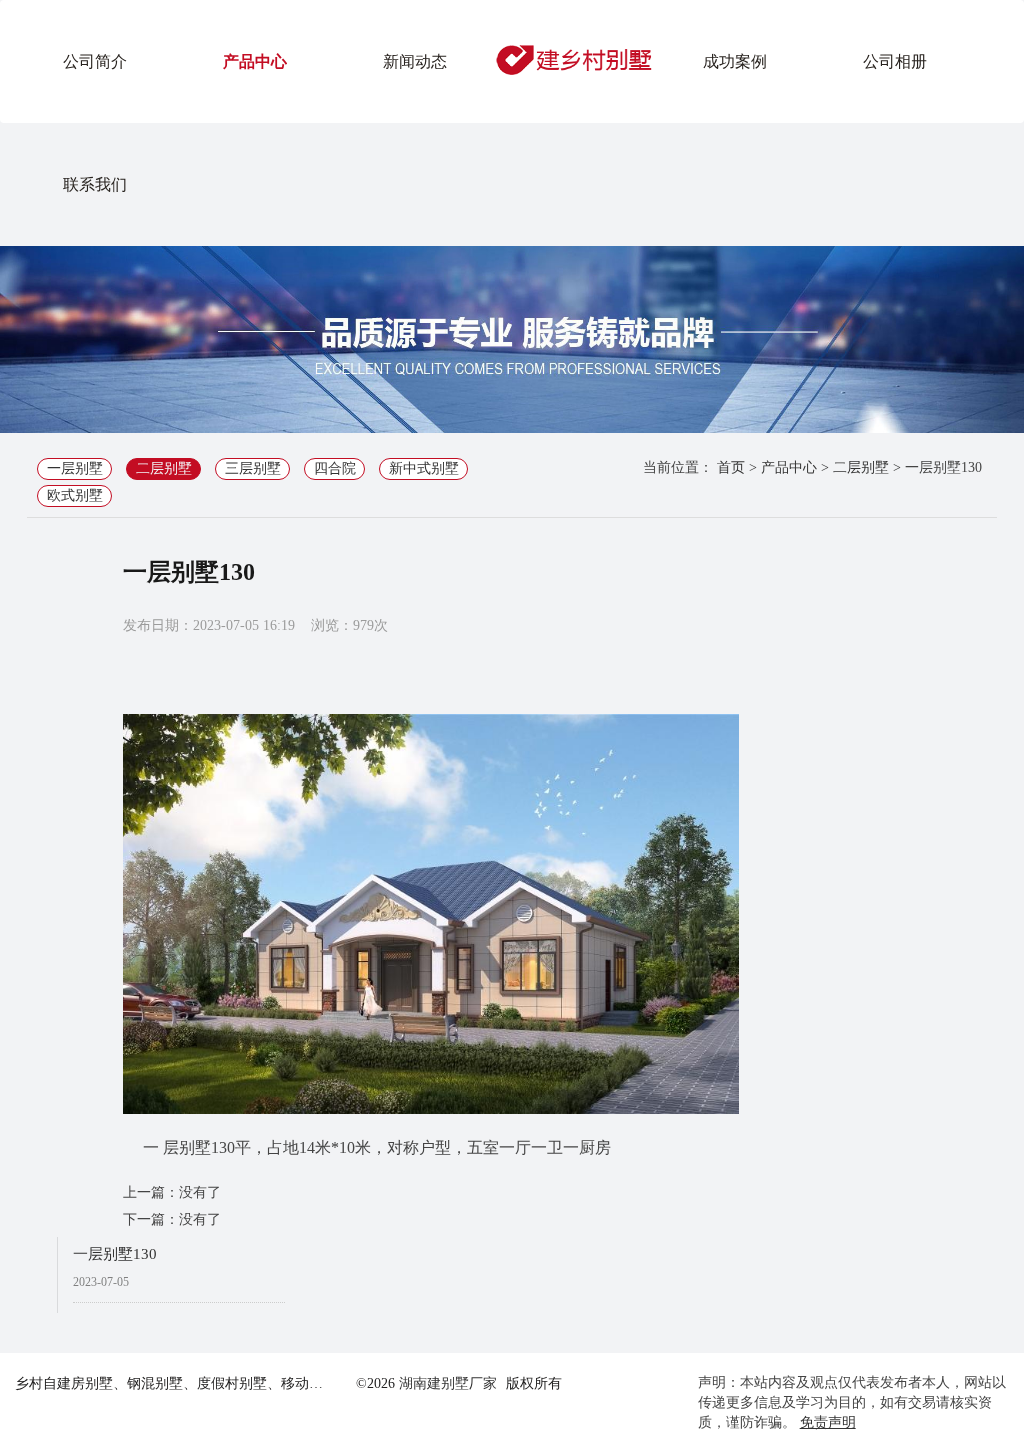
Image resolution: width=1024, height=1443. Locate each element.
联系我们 (95, 184)
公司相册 (895, 61)
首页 (731, 467)
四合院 (335, 468)
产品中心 (255, 61)
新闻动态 (415, 61)
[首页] (575, 60)
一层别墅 (75, 468)
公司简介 (95, 61)
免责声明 (828, 1422)
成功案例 (735, 61)
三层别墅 (253, 468)
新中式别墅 (424, 468)
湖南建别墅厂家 (448, 1383)
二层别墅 (164, 468)
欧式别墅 (75, 495)
